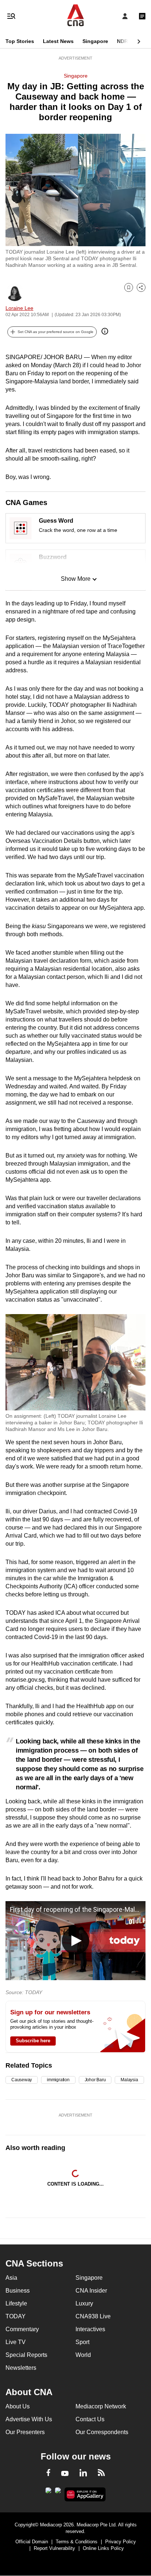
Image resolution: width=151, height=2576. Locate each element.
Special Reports (26, 2355)
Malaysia (129, 2080)
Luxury (84, 2303)
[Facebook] (48, 2474)
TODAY (16, 2316)
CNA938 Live (93, 2316)
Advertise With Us (29, 2419)
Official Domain (32, 2542)
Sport (82, 2342)
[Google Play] (48, 2493)
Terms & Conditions (77, 2542)
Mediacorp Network (101, 2406)
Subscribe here (33, 2041)
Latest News (58, 41)
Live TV (16, 2342)
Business (18, 2291)
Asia (11, 2278)
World (83, 2355)
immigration (58, 2080)
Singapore (95, 41)
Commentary (22, 2329)
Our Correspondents (102, 2432)
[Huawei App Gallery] (85, 2494)
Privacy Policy (121, 2542)
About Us (18, 2406)
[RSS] (101, 2474)
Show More (76, 579)
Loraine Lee (19, 308)
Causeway (22, 2080)
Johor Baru (95, 2080)
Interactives (90, 2329)
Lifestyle (16, 2303)
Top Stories (20, 41)
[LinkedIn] (83, 2474)
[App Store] (58, 2493)
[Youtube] (65, 2474)
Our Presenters (25, 2432)
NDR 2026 (129, 41)
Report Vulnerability (54, 2548)
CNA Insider (91, 2291)
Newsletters (21, 2368)
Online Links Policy (103, 2548)
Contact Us (90, 2419)
